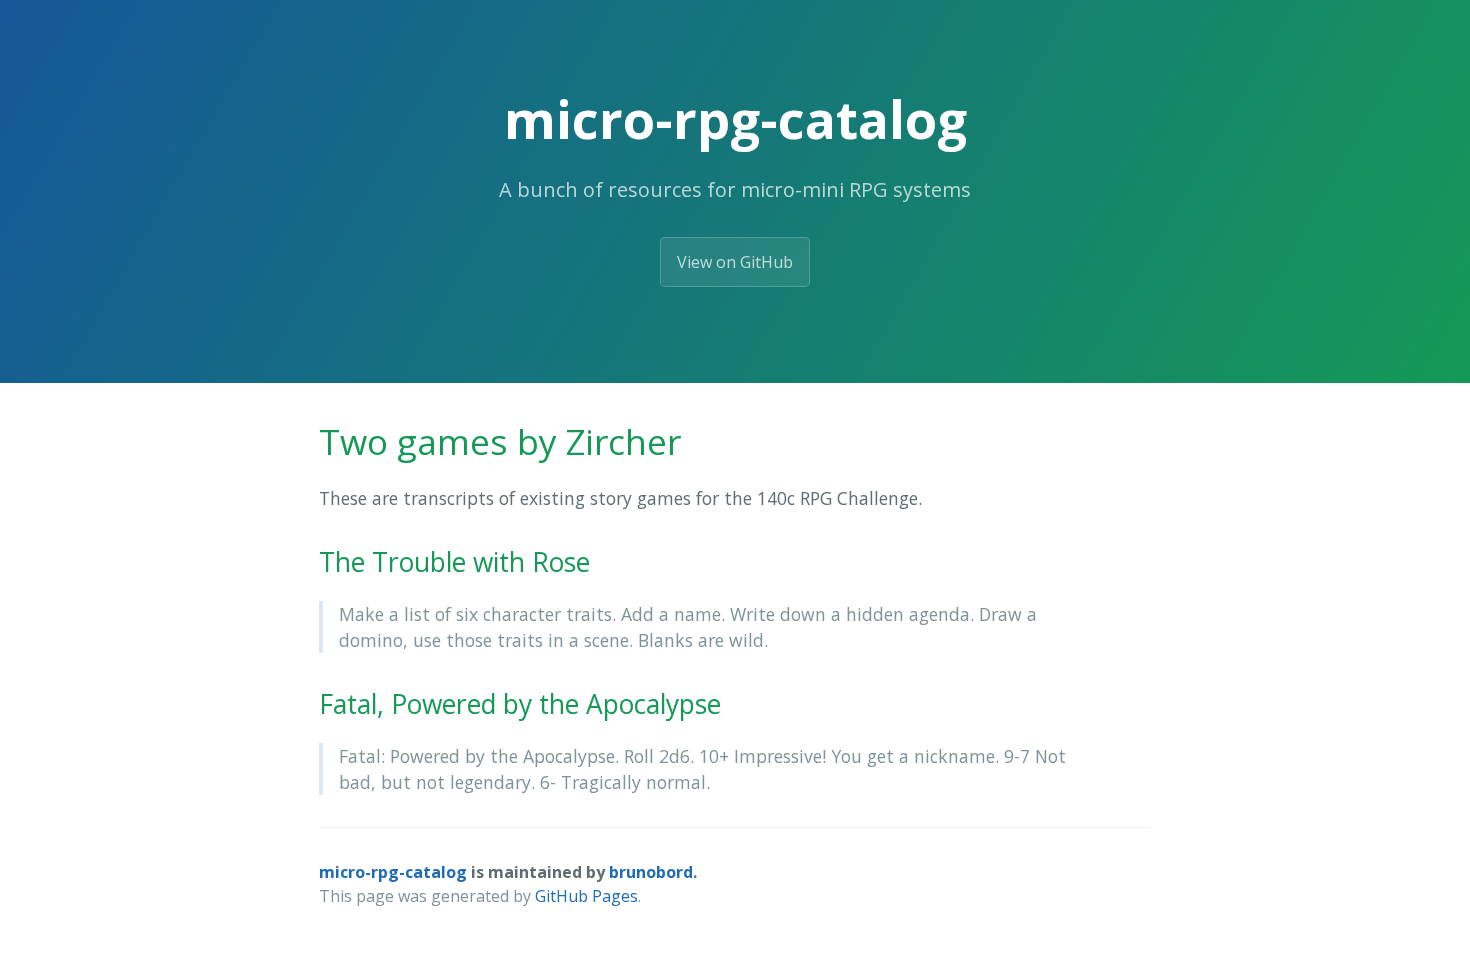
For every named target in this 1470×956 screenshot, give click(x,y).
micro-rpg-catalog (393, 872)
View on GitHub (735, 262)
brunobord (651, 872)
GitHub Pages (586, 896)
